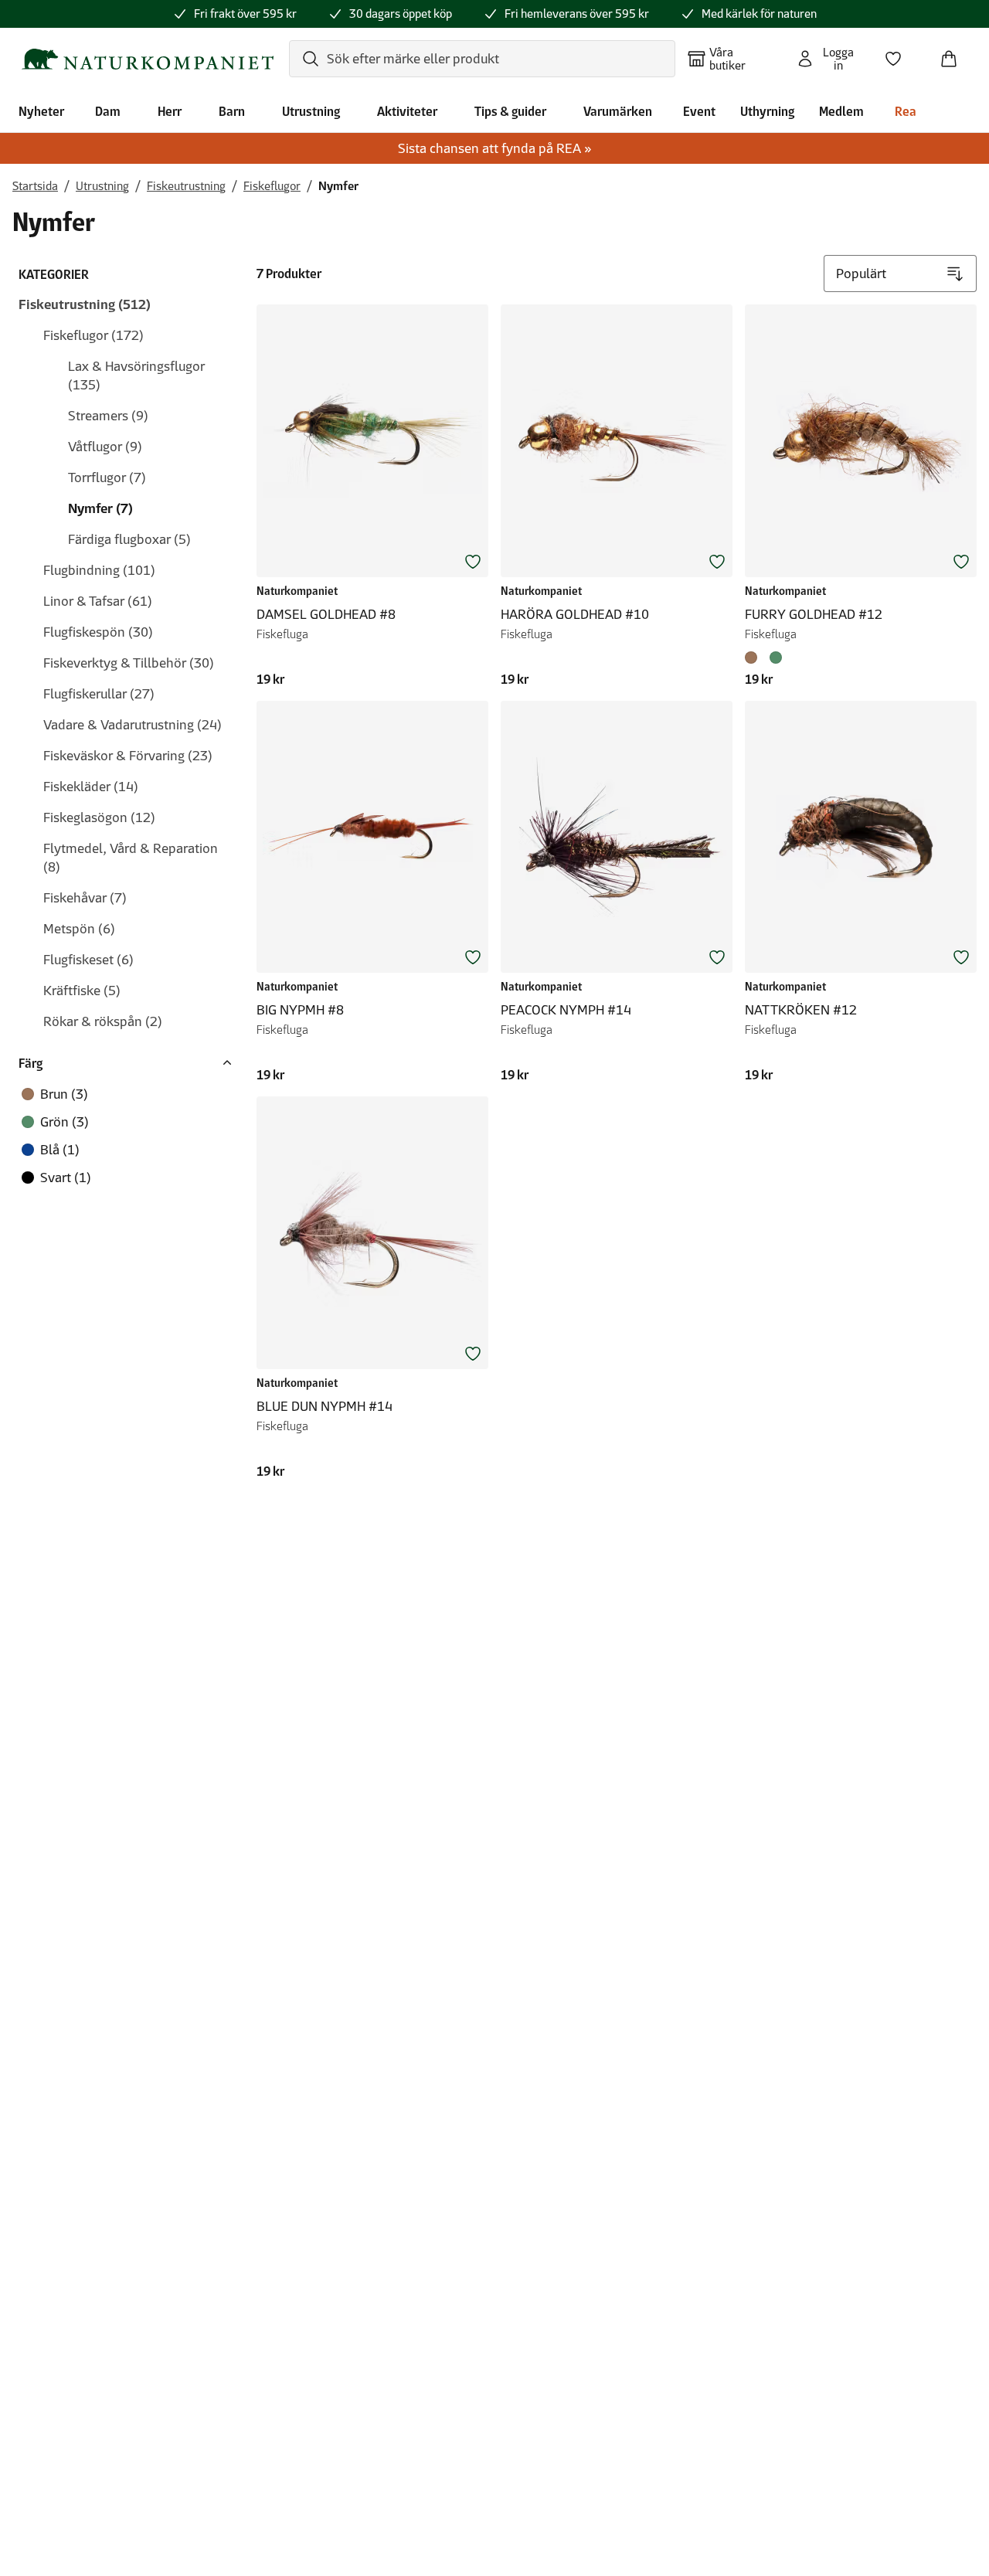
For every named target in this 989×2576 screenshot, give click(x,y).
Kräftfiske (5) (82, 991)
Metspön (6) (79, 929)
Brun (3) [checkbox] (64, 1094)
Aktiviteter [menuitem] (407, 111)
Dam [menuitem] (108, 111)
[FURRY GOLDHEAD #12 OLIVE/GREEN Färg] (776, 658)
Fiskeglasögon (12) (99, 817)
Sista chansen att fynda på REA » (495, 148)
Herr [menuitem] (170, 111)
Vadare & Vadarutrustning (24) (133, 725)
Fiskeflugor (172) (93, 335)
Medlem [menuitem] (841, 111)
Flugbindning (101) (99, 570)
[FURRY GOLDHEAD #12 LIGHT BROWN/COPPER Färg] (754, 658)
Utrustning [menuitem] (311, 111)
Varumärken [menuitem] (618, 111)
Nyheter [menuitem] (41, 111)
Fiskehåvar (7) (85, 898)
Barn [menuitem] (232, 111)
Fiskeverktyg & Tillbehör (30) (129, 663)
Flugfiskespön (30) (98, 632)
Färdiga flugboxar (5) (129, 539)
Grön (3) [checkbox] (65, 1122)
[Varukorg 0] (955, 54)
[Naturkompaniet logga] (148, 59)
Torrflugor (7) (107, 477)
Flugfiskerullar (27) (99, 694)
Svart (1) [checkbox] (66, 1178)
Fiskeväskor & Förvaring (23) (128, 756)
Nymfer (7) (100, 508)
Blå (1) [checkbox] (60, 1150)
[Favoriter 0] (899, 54)
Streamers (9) (108, 416)
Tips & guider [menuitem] (510, 111)
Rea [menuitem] (906, 111)
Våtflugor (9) (105, 447)
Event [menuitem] (699, 111)
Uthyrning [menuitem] (767, 111)
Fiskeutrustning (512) (85, 304)
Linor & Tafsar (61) (98, 601)
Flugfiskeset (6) (88, 960)
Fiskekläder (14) (91, 787)
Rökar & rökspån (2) (103, 1021)
